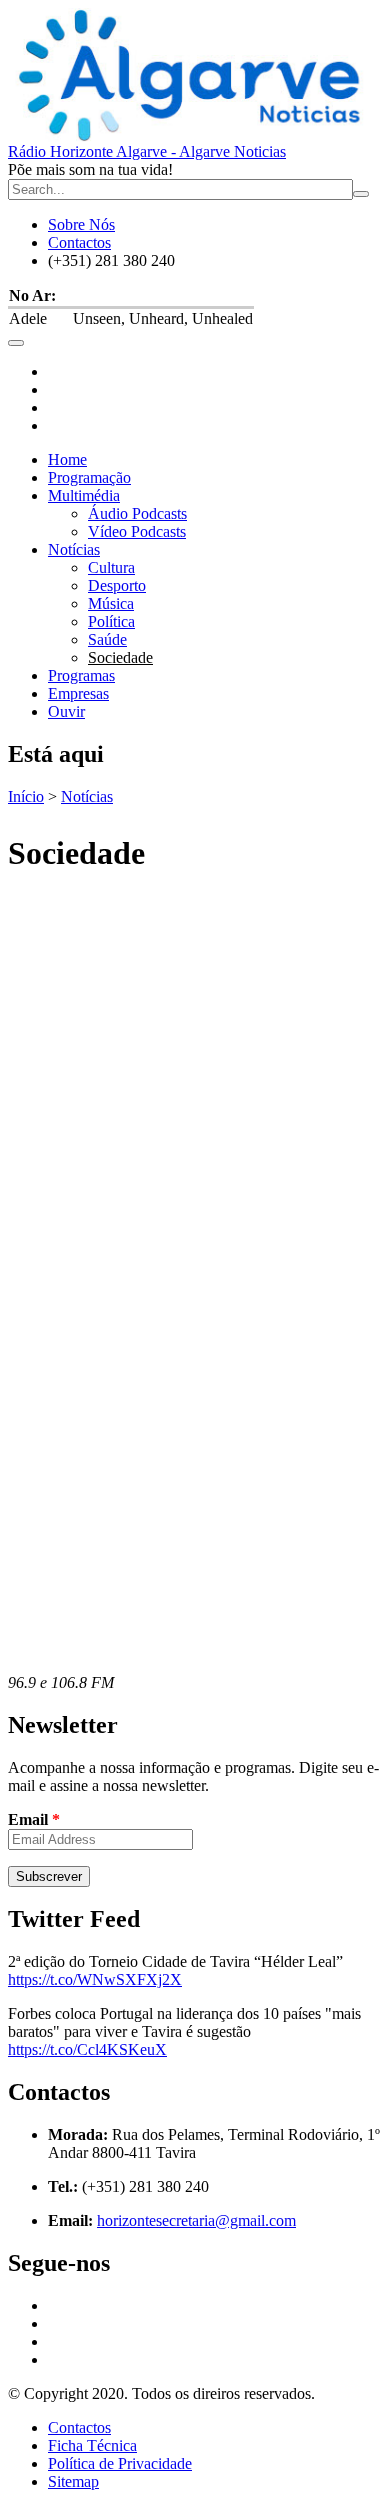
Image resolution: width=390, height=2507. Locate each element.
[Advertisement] (195, 1089)
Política (111, 621)
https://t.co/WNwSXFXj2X (95, 1979)
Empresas (78, 693)
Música (111, 603)
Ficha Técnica (92, 2445)
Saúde (107, 639)
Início (26, 796)
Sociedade (120, 657)
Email (34, 1819)
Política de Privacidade (120, 2463)
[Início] (195, 75)
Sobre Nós (81, 224)
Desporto (117, 585)
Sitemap (73, 2481)
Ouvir (66, 711)
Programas (81, 675)
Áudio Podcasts (137, 513)
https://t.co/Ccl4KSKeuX (87, 2049)
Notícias (74, 549)
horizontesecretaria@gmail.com (196, 2220)
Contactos (79, 242)
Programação (89, 477)
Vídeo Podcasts (137, 531)
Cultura (111, 567)
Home (67, 459)
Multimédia (84, 495)
